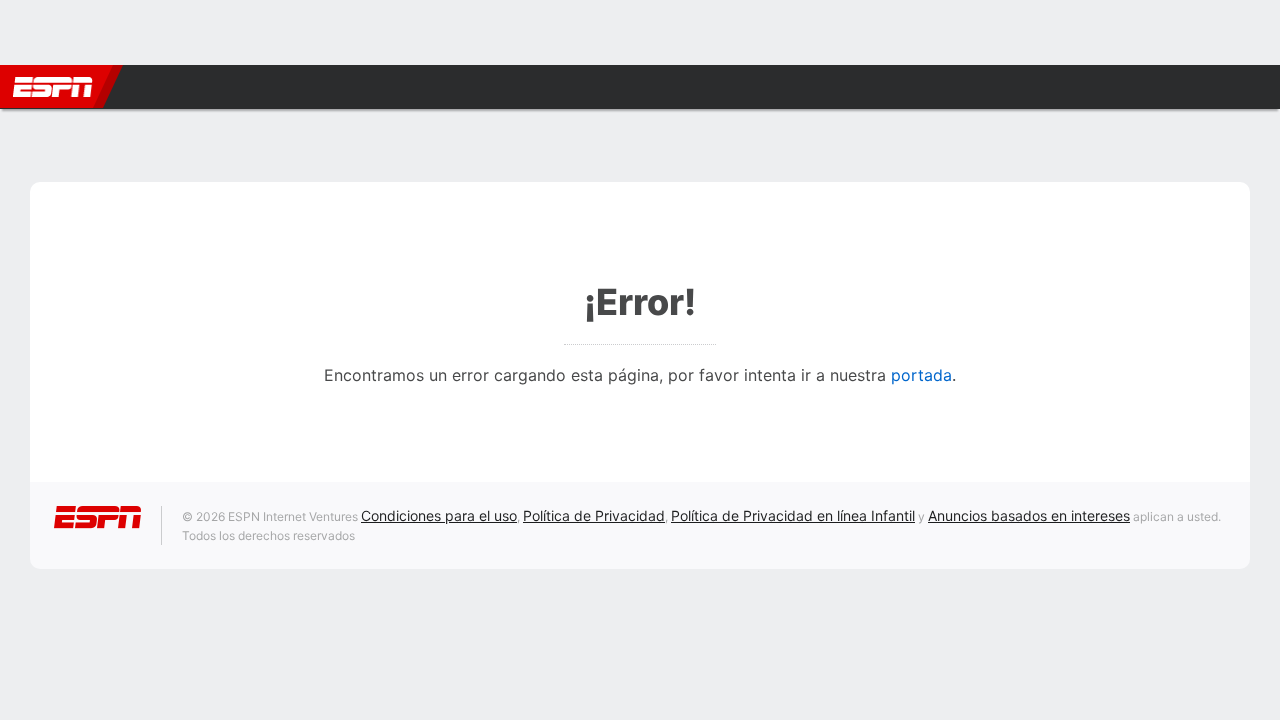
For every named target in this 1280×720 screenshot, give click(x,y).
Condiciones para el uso (439, 515)
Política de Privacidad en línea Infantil (793, 515)
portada (921, 375)
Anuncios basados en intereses (1029, 515)
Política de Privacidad (594, 515)
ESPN (53, 87)
